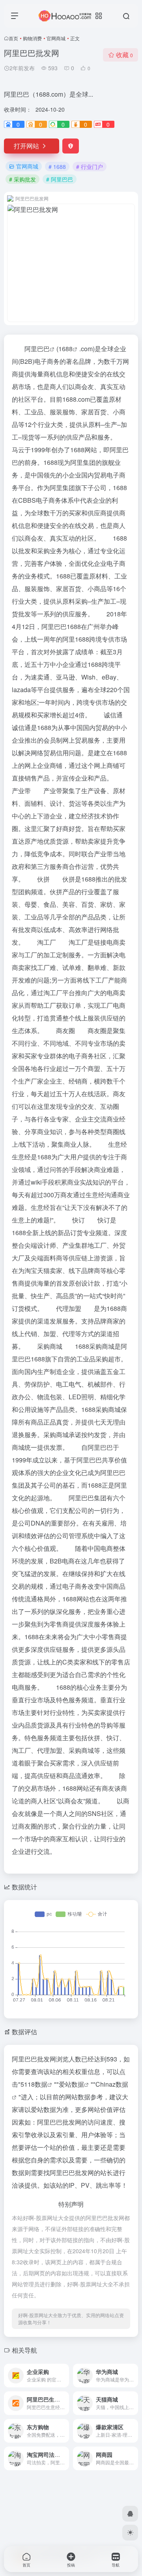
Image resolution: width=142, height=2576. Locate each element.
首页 (13, 38)
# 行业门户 (90, 167)
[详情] (62, 2370)
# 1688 (57, 167)
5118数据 (34, 2084)
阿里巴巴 (37, 349)
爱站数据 (71, 2084)
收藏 (124, 55)
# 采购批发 (22, 179)
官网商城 (56, 38)
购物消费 (32, 38)
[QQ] (130, 2514)
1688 (65, 349)
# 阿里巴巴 (60, 179)
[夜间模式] (130, 2533)
